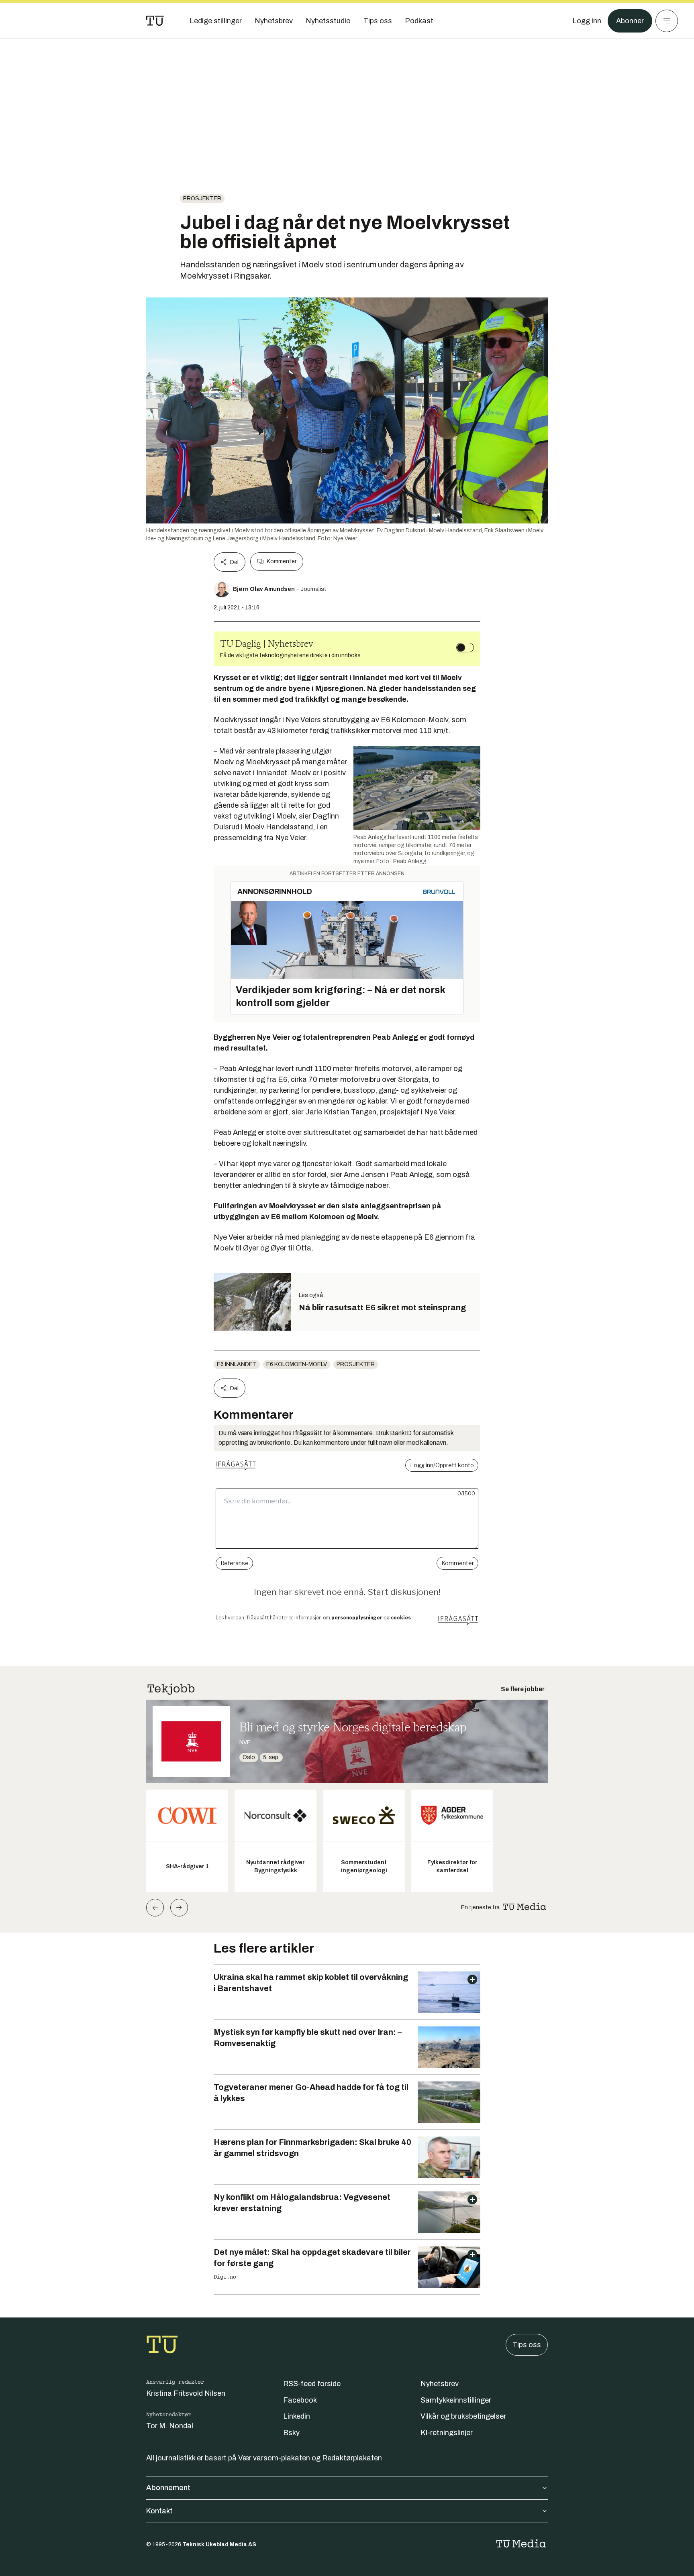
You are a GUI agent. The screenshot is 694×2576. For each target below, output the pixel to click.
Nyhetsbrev (440, 2384)
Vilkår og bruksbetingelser (463, 2416)
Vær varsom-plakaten (274, 2458)
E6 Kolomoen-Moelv (297, 1364)
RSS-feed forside (312, 2384)
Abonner (630, 21)
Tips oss (527, 2345)
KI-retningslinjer (447, 2433)
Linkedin (297, 2416)
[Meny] (667, 21)
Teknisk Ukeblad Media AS (219, 2544)
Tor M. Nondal (170, 2426)
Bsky (291, 2433)
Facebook (300, 2400)
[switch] (465, 648)
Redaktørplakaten (352, 2458)
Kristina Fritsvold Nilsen (186, 2393)
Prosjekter (202, 199)
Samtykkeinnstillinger (456, 2400)
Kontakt (159, 2511)
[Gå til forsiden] (155, 21)
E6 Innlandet (237, 1364)
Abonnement (168, 2488)
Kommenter (282, 561)
